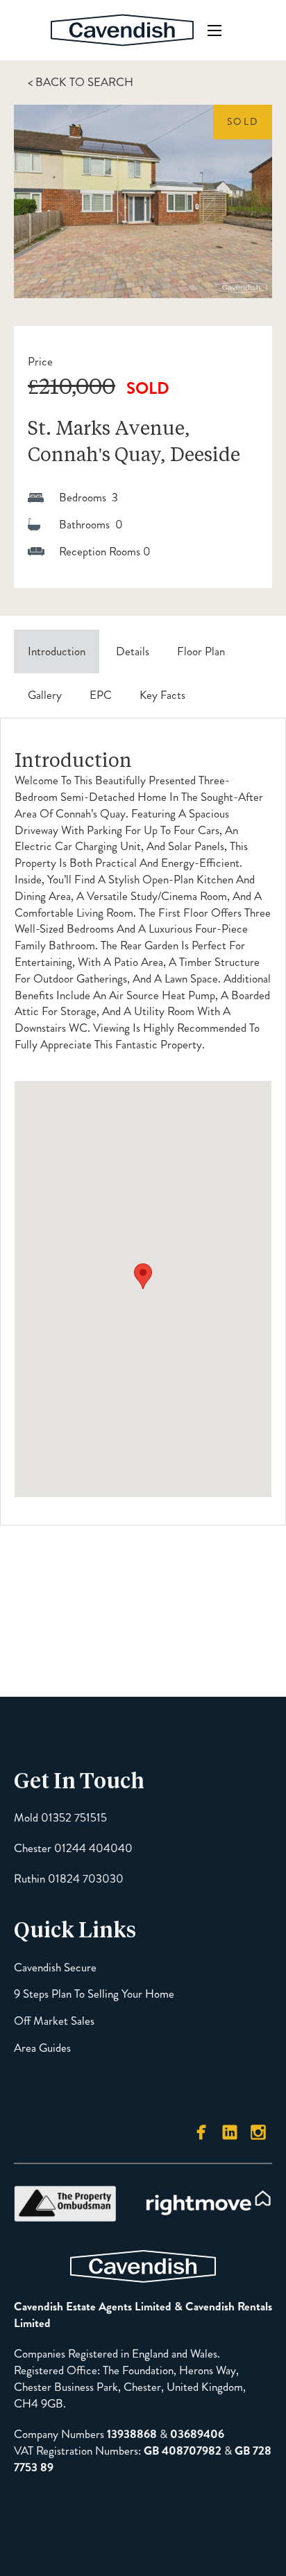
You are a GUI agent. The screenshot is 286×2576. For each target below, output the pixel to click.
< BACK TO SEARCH (81, 82)
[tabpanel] (143, 1122)
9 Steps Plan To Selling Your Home (94, 1994)
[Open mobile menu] (214, 31)
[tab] (57, 652)
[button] (143, 1276)
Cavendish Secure (55, 1968)
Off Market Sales (54, 2021)
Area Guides (42, 2048)
